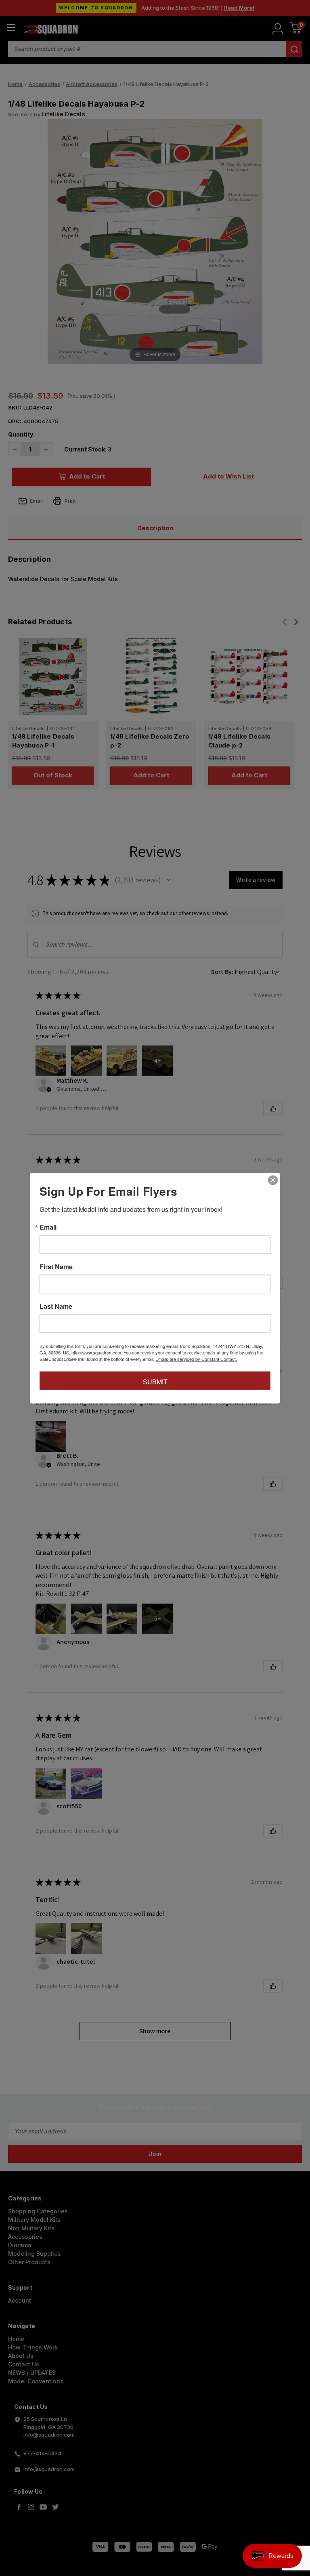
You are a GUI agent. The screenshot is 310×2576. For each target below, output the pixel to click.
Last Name (56, 1306)
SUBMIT (155, 1381)
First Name (56, 1266)
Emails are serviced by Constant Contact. (196, 1358)
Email (48, 1227)
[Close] (273, 1180)
